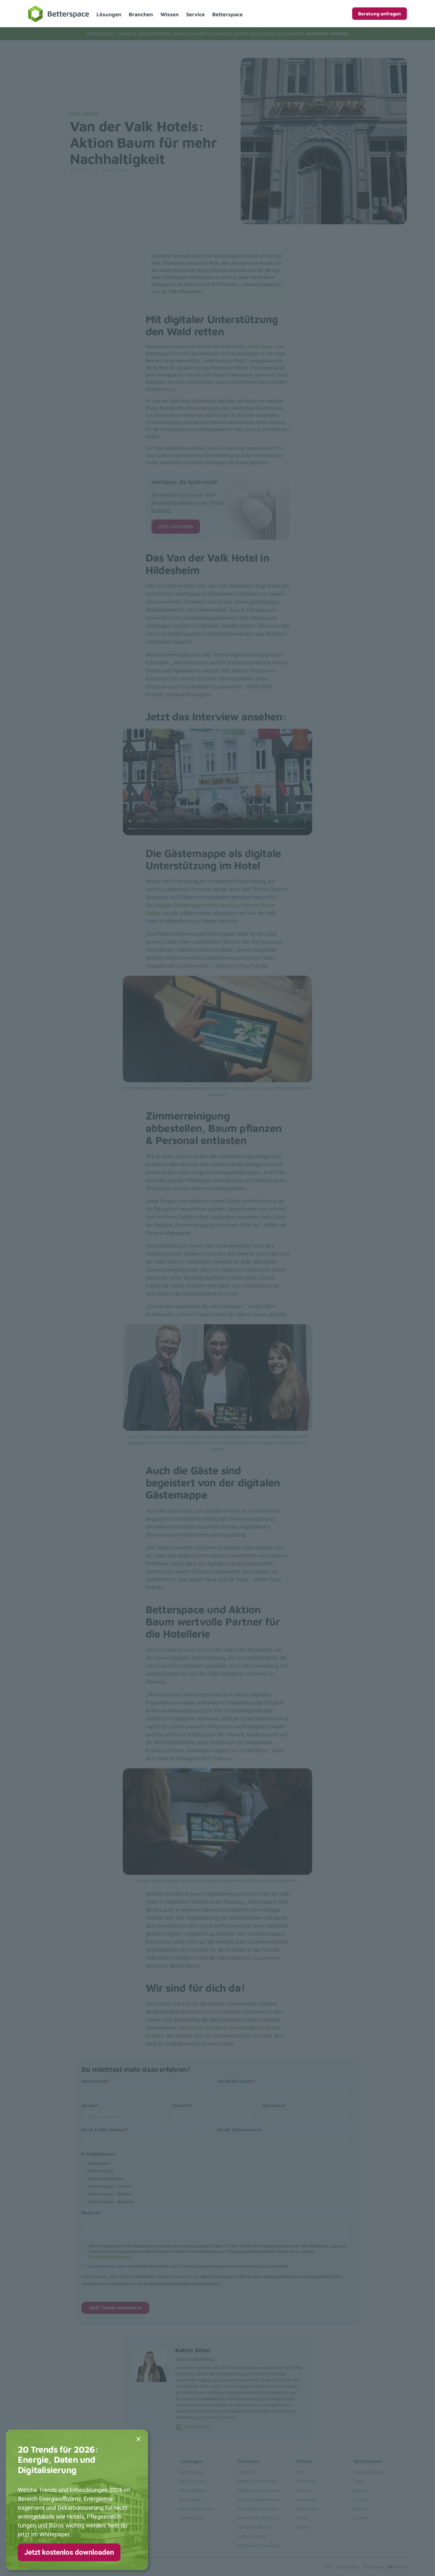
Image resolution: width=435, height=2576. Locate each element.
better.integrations (197, 2509)
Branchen (141, 14)
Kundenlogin (191, 2518)
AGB (328, 2567)
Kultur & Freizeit (252, 2536)
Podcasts (304, 2490)
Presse (360, 2509)
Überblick (246, 2472)
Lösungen (109, 14)
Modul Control (193, 2481)
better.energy (192, 2472)
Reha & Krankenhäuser (259, 2500)
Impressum (373, 2567)
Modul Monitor (193, 2490)
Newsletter (306, 2481)
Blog (300, 2472)
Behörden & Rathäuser (258, 2518)
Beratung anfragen (380, 14)
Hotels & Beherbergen (257, 2481)
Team (359, 2481)
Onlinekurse (306, 2509)
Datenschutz (348, 2567)
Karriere (361, 2490)
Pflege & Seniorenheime (259, 2490)
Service (195, 14)
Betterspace (227, 14)
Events (302, 2518)
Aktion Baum (261, 347)
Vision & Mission (369, 2472)
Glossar (303, 2527)
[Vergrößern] (304, 983)
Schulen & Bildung (254, 2527)
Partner (361, 2500)
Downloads (306, 2500)
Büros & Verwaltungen (258, 2509)
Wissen (170, 14)
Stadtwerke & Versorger (259, 2546)
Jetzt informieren (176, 526)
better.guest (191, 2500)
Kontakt (361, 2518)
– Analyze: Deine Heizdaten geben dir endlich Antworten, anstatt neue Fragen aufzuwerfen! (217, 34)
